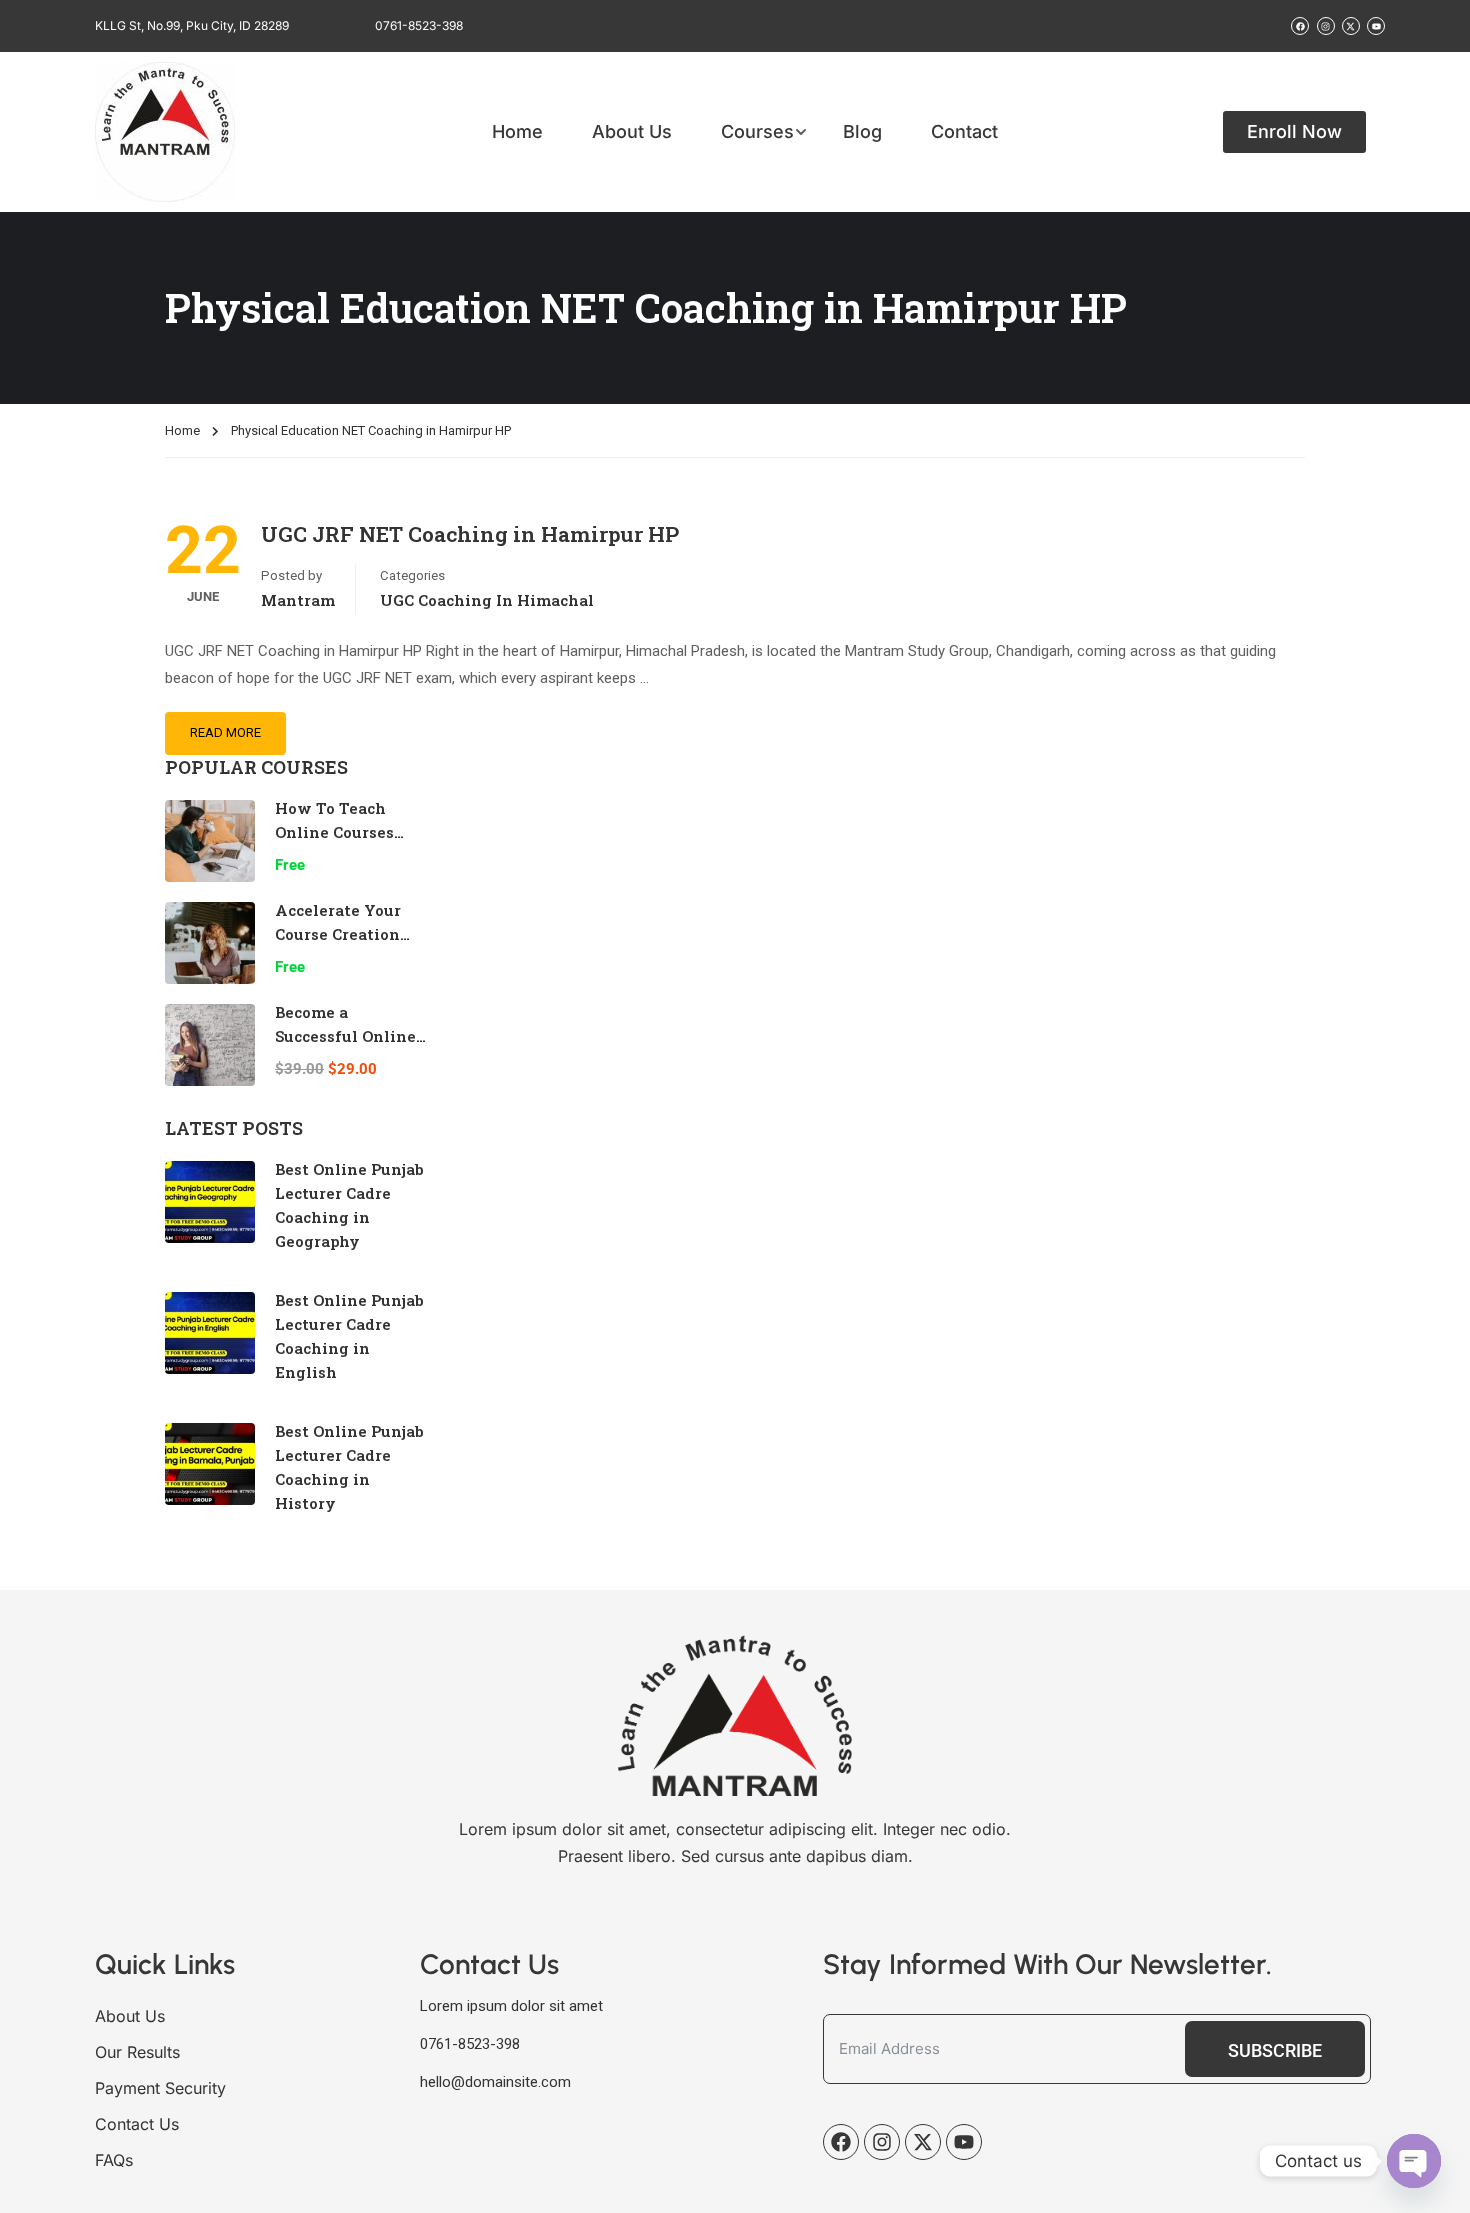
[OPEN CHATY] (1414, 2161)
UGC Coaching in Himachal (487, 600)
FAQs (114, 2160)
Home (517, 132)
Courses (757, 132)
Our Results (137, 2052)
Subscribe (1275, 2050)
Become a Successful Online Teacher (345, 1036)
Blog (862, 132)
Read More (225, 732)
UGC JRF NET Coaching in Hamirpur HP (470, 534)
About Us (632, 132)
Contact (964, 132)
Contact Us (137, 2124)
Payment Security (160, 2088)
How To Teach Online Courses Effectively (334, 832)
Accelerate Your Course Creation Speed (338, 934)
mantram (298, 600)
